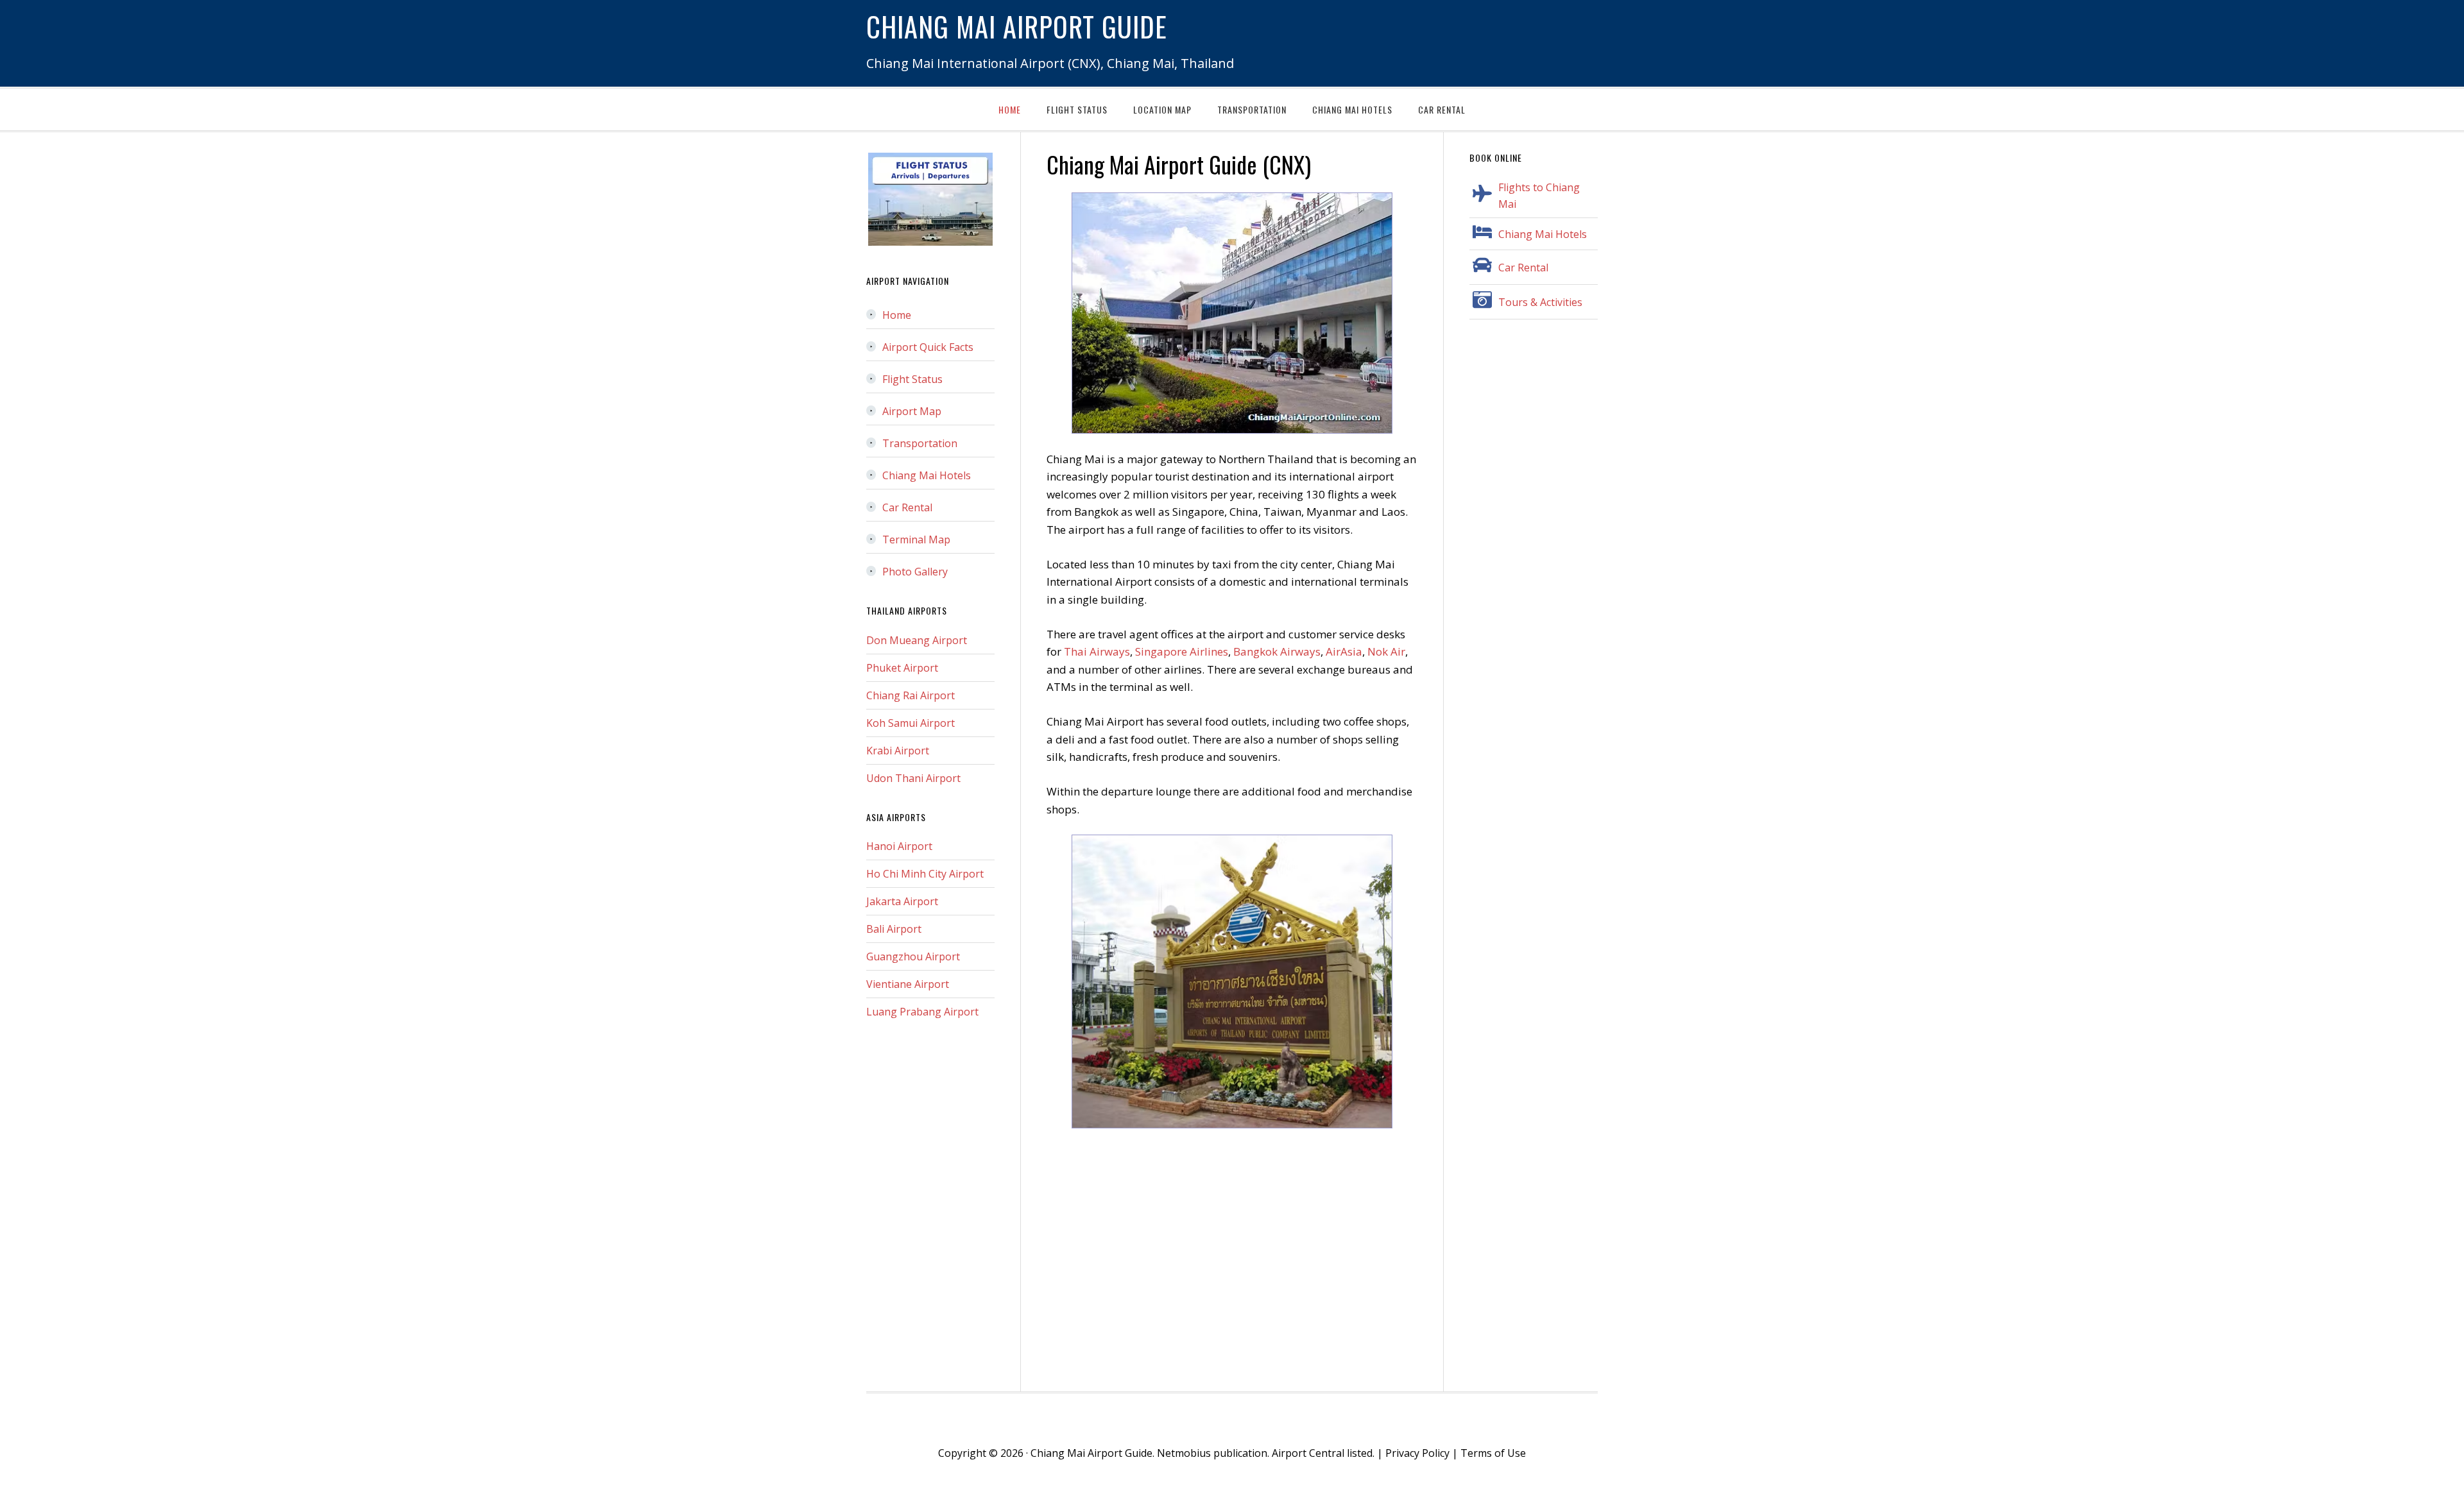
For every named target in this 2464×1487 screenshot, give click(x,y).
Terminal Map (916, 540)
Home (897, 315)
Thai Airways (1097, 651)
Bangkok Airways (1277, 651)
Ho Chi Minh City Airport (925, 874)
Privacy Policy (1417, 1453)
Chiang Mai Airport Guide (1017, 26)
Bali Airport (894, 929)
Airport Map (912, 411)
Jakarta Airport (902, 901)
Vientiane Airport (908, 984)
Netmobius (1184, 1453)
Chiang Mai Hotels (1543, 234)
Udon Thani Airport (913, 778)
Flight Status (912, 379)
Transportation (920, 443)
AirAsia (1344, 651)
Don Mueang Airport (917, 640)
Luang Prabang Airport (922, 1012)
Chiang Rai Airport (911, 695)
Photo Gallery (915, 572)
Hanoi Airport (899, 846)
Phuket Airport (902, 668)
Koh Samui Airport (911, 723)
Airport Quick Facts (928, 347)
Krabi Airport (898, 751)
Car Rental (1523, 268)
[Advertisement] (1232, 1261)
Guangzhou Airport (913, 956)
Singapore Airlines (1182, 651)
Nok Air (1386, 651)
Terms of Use (1493, 1453)
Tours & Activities (1540, 302)
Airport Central (1308, 1453)
